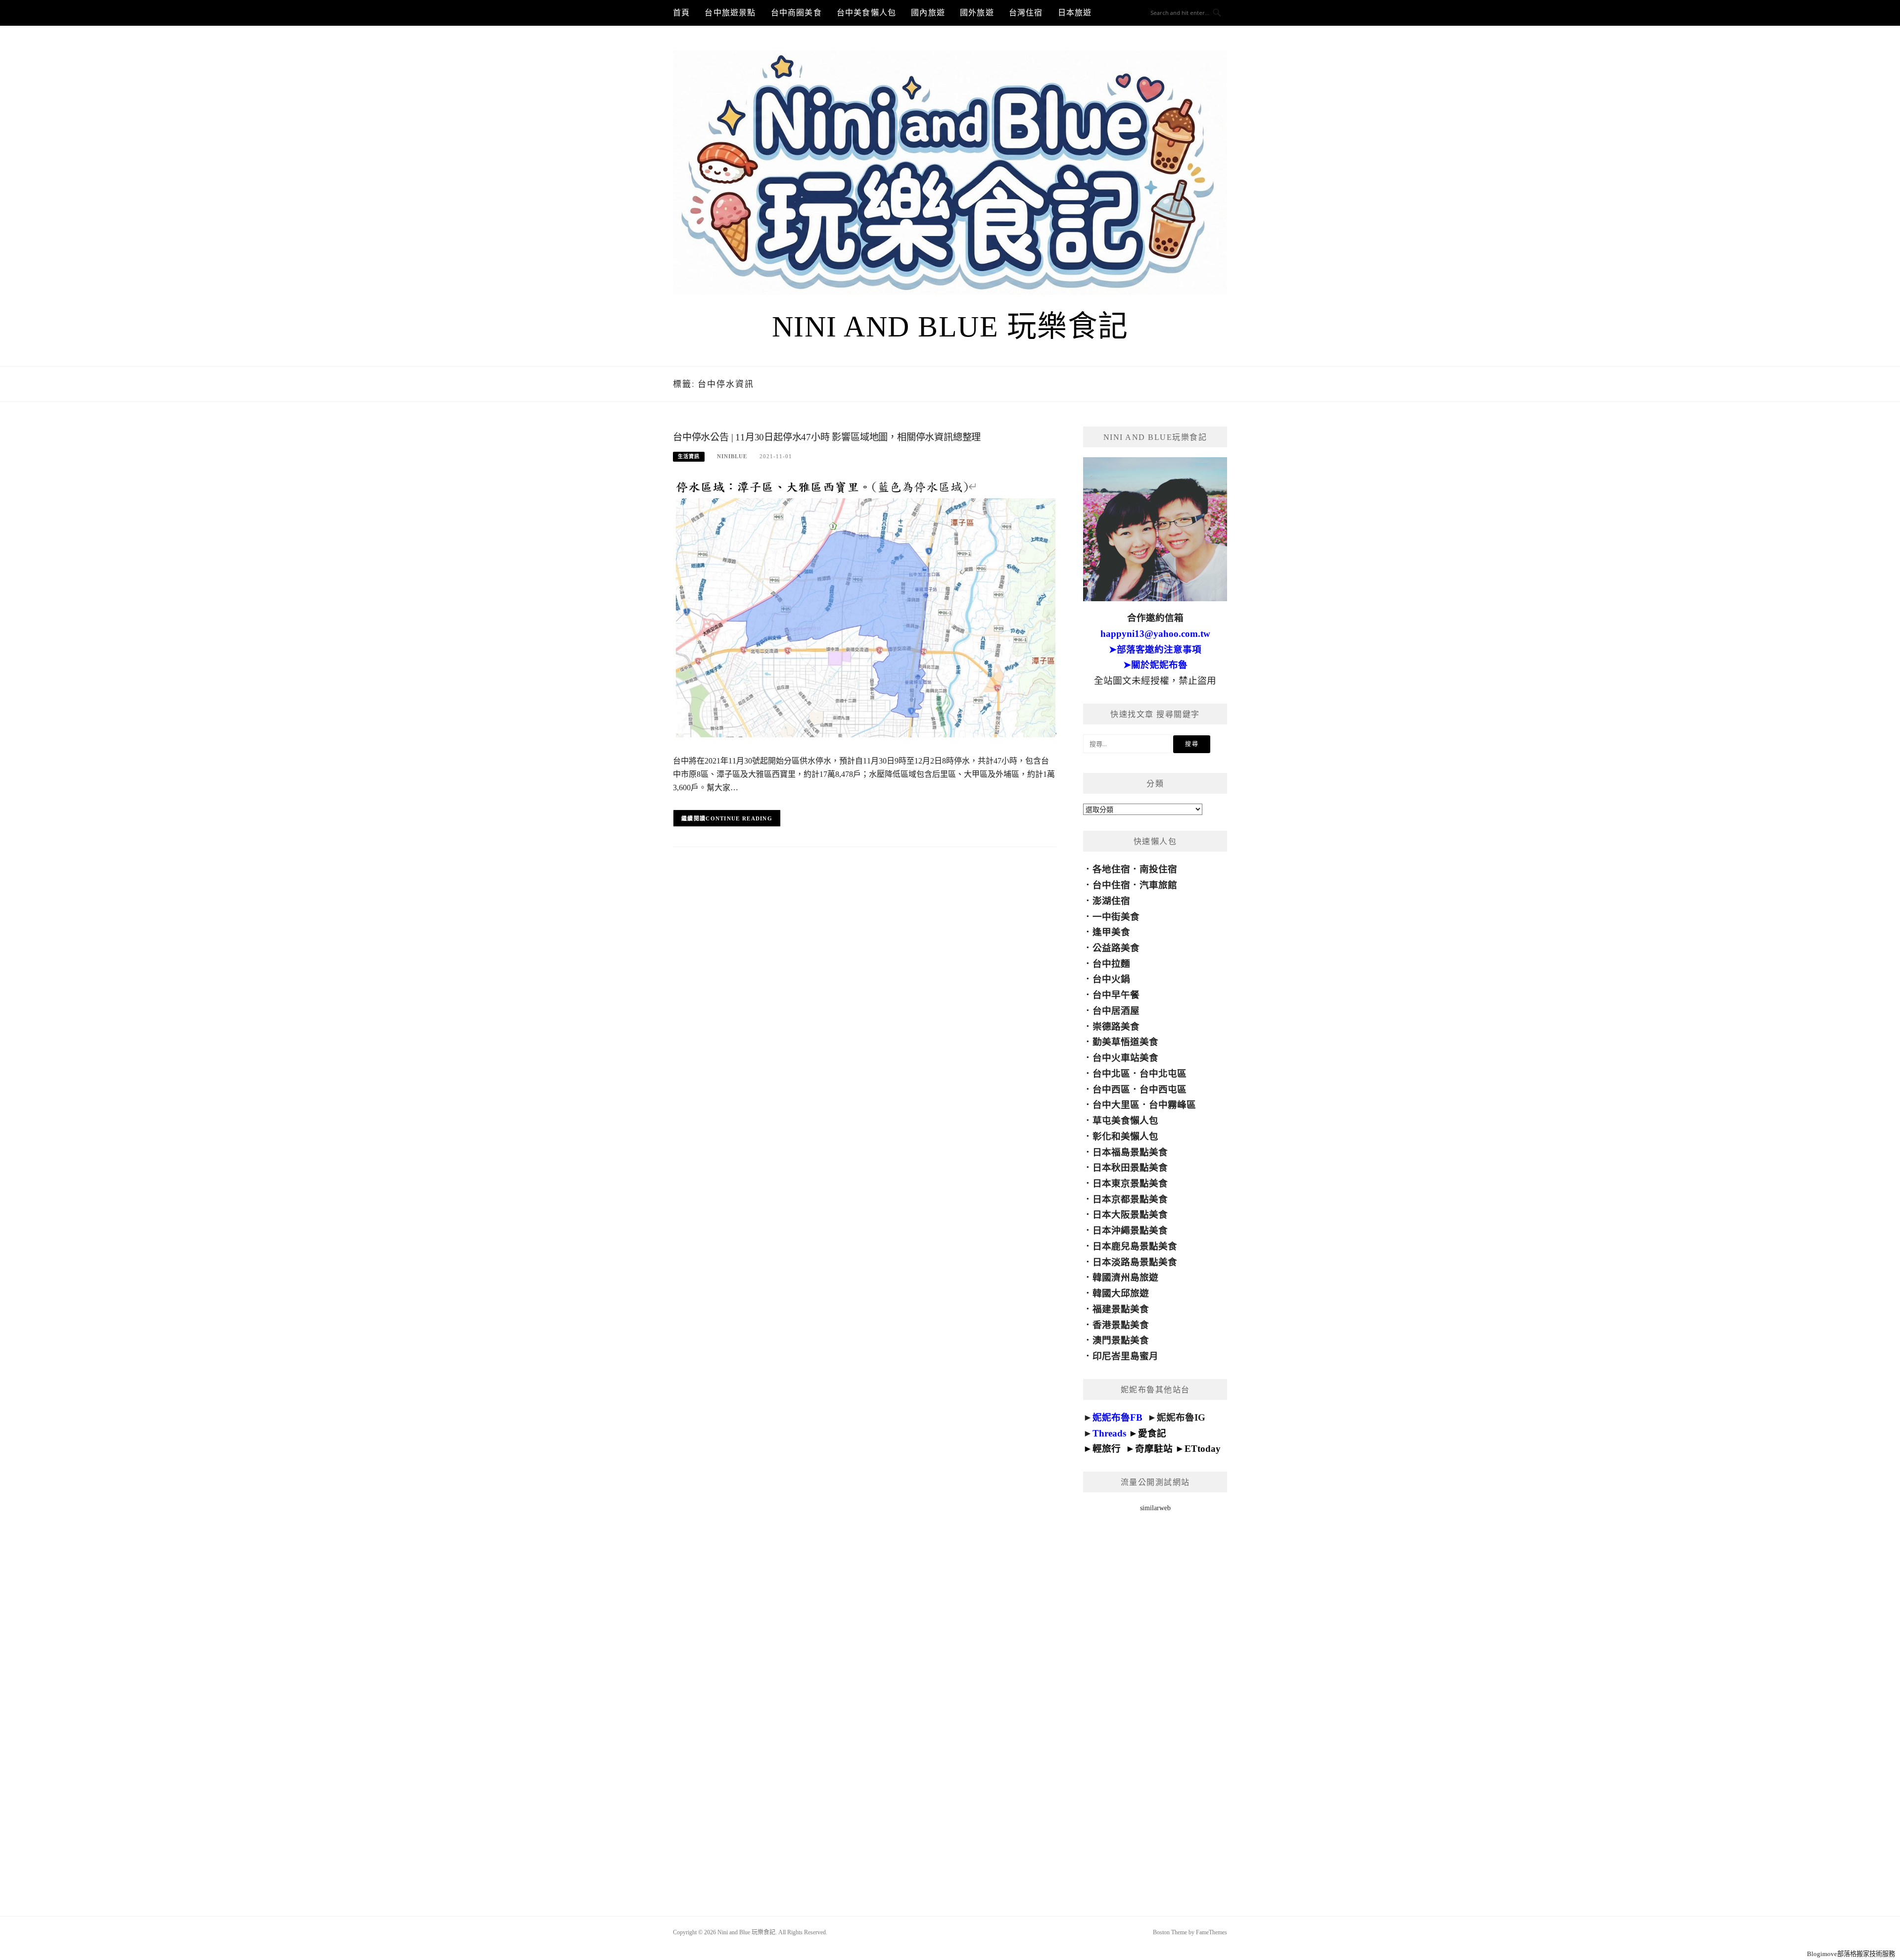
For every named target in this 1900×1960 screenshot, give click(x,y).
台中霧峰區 (1172, 1105)
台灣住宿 (1026, 13)
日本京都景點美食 (1130, 1199)
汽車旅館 (1158, 885)
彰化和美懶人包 (1125, 1136)
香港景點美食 (1121, 1325)
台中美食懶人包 (866, 13)
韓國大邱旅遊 (1121, 1293)
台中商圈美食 (796, 13)
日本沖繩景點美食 (1130, 1230)
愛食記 (1152, 1433)
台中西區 (1111, 1089)
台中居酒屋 (1116, 1011)
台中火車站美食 (1125, 1058)
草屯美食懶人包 (1125, 1121)
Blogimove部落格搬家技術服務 (1851, 1954)
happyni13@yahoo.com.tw (1155, 634)
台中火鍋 (1111, 979)
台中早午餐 (1116, 995)
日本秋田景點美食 (1130, 1168)
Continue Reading (739, 818)
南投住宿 (1158, 869)
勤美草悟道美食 (1125, 1042)
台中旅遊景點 (730, 13)
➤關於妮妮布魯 (1155, 665)
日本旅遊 (1075, 13)
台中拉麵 (1111, 964)
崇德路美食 (1116, 1027)
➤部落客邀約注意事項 (1155, 649)
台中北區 (1111, 1074)
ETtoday (1203, 1449)
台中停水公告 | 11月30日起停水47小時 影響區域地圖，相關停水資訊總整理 (827, 437)
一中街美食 (1116, 917)
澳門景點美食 (1121, 1340)
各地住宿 (1111, 869)
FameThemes (1211, 1932)
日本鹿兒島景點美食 (1135, 1246)
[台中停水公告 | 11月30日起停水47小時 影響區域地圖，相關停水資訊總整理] (865, 609)
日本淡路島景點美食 (1135, 1262)
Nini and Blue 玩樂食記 (950, 327)
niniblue (732, 456)
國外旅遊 (977, 13)
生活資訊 (689, 456)
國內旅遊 (928, 13)
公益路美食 (1116, 948)
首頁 (681, 13)
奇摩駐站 (1154, 1449)
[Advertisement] (1155, 1701)
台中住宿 (1111, 885)
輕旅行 (1107, 1449)
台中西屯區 (1163, 1089)
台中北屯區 (1163, 1074)
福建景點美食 (1121, 1309)
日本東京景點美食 (1130, 1183)
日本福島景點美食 (1130, 1152)
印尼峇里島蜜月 (1125, 1356)
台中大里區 (1116, 1105)
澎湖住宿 (1111, 901)
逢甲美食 (1111, 932)
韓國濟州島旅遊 (1125, 1277)
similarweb (1155, 1508)
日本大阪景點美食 (1130, 1215)
